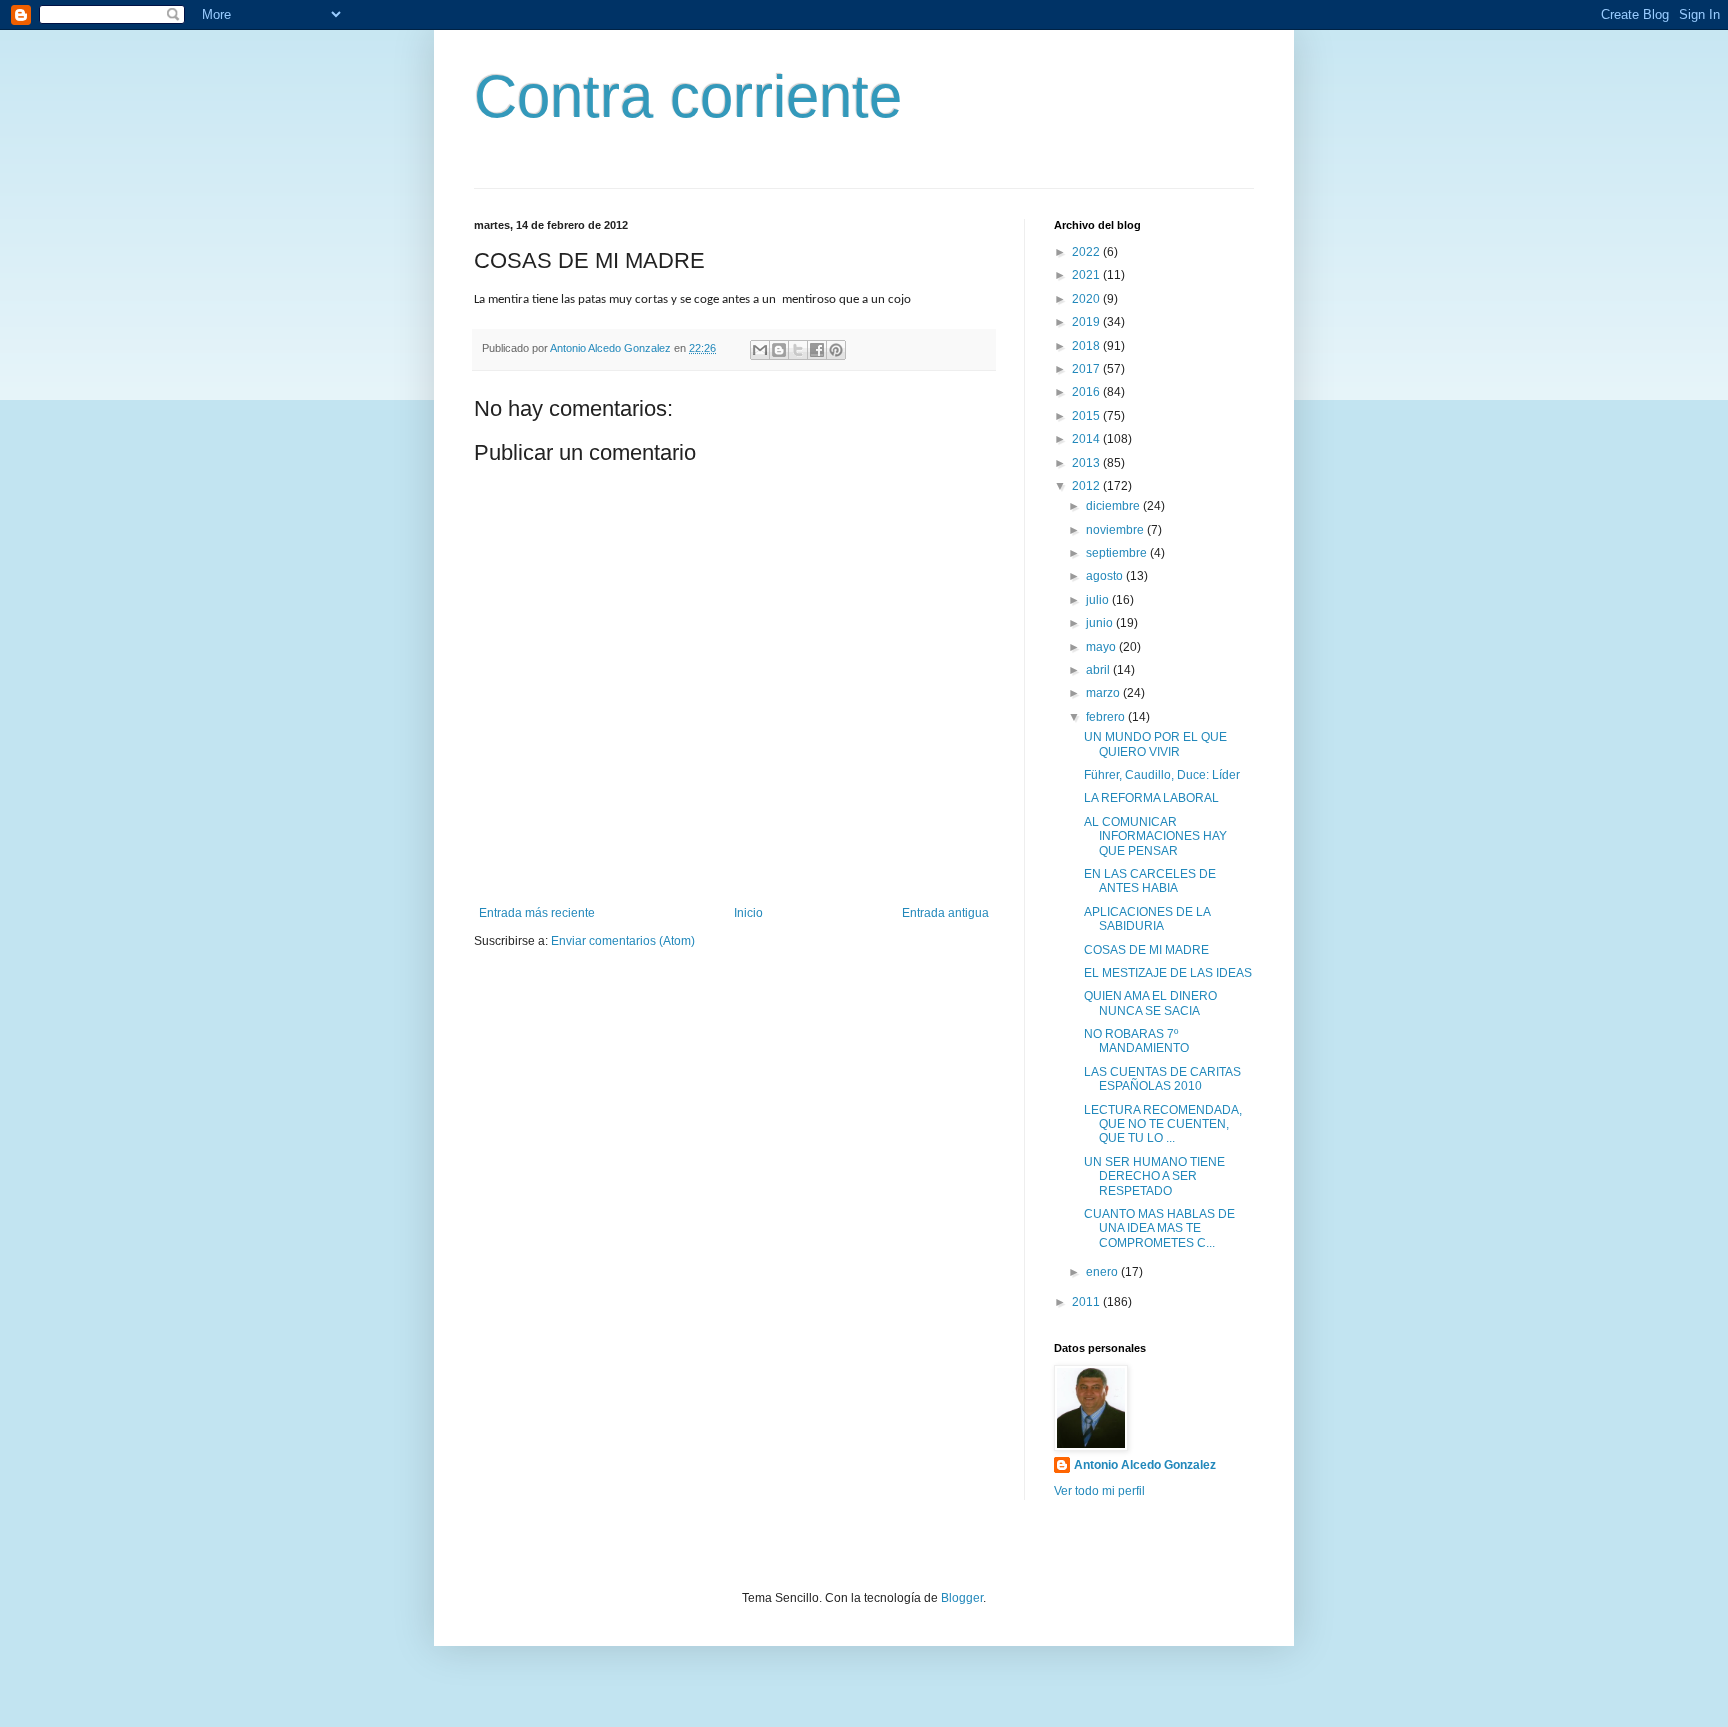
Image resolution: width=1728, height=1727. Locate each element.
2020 (1087, 299)
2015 (1087, 416)
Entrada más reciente (537, 913)
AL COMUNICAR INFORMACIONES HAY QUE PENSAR (1155, 836)
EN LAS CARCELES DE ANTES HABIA (1150, 881)
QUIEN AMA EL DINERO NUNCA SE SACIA (1150, 1003)
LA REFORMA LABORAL (1151, 798)
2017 (1087, 369)
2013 (1087, 463)
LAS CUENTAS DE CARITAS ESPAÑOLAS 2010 (1162, 1079)
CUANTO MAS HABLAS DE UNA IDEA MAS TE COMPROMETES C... (1159, 1228)
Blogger (962, 1598)
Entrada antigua (945, 913)
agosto (1106, 576)
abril (1099, 670)
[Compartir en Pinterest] (836, 350)
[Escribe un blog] (779, 350)
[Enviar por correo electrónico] (760, 350)
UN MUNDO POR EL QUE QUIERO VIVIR (1155, 744)
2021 (1087, 275)
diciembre (1114, 506)
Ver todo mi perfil (1099, 1491)
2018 (1087, 346)
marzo (1104, 693)
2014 (1087, 439)
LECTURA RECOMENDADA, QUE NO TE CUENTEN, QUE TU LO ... (1163, 1124)
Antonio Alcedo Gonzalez (1145, 1465)
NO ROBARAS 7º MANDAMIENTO (1136, 1041)
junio (1101, 623)
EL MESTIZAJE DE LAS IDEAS (1168, 973)
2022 (1087, 252)
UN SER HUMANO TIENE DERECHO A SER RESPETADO (1154, 1176)
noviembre (1116, 530)
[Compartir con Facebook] (817, 350)
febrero (1107, 717)
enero (1103, 1272)
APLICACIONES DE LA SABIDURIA (1147, 919)
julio (1099, 600)
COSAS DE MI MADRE (1146, 950)
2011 (1087, 1302)
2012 (1087, 486)
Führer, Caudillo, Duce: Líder (1162, 775)
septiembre (1118, 553)
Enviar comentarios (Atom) (623, 941)
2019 (1087, 322)
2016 (1087, 392)
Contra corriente (688, 96)
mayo (1102, 647)
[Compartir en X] (798, 350)
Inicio (748, 913)
